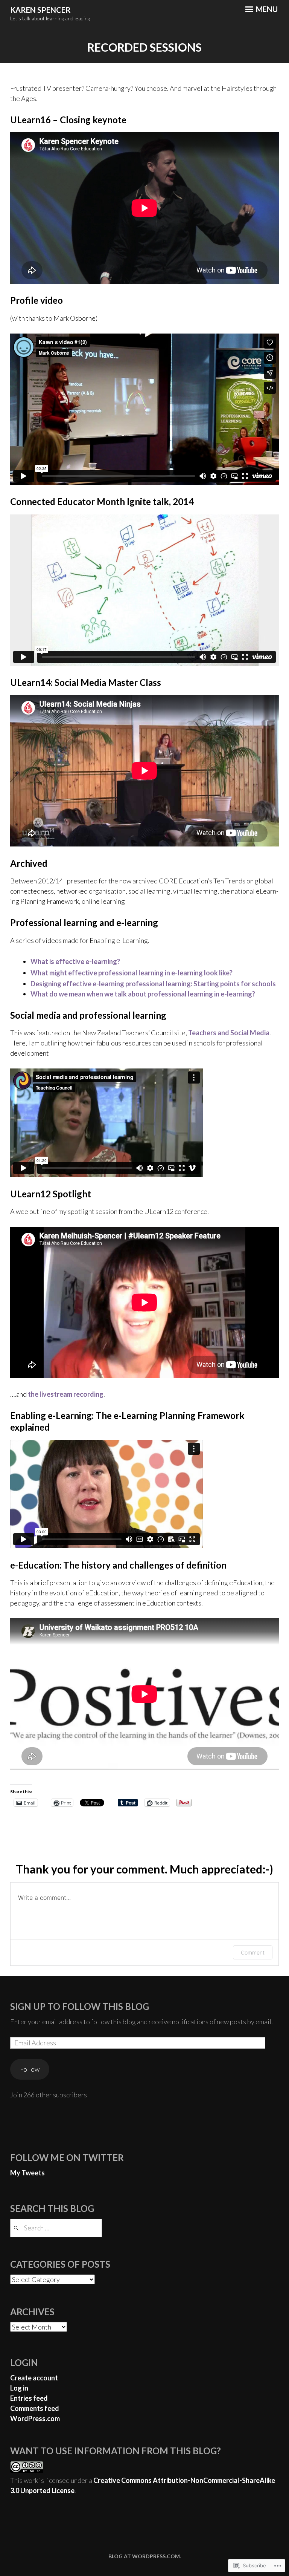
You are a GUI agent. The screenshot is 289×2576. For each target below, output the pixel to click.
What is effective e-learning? (75, 961)
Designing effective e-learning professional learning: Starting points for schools (153, 984)
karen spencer (40, 10)
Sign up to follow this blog (80, 2006)
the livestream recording (66, 1394)
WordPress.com (35, 2418)
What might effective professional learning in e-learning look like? (132, 973)
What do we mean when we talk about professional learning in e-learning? (143, 994)
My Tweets (27, 2173)
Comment (253, 1952)
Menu (266, 9)
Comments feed (35, 2408)
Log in (19, 2388)
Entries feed (29, 2398)
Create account (34, 2378)
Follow (30, 2069)
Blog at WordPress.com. (145, 2556)
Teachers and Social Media (229, 1033)
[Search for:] (56, 2228)
